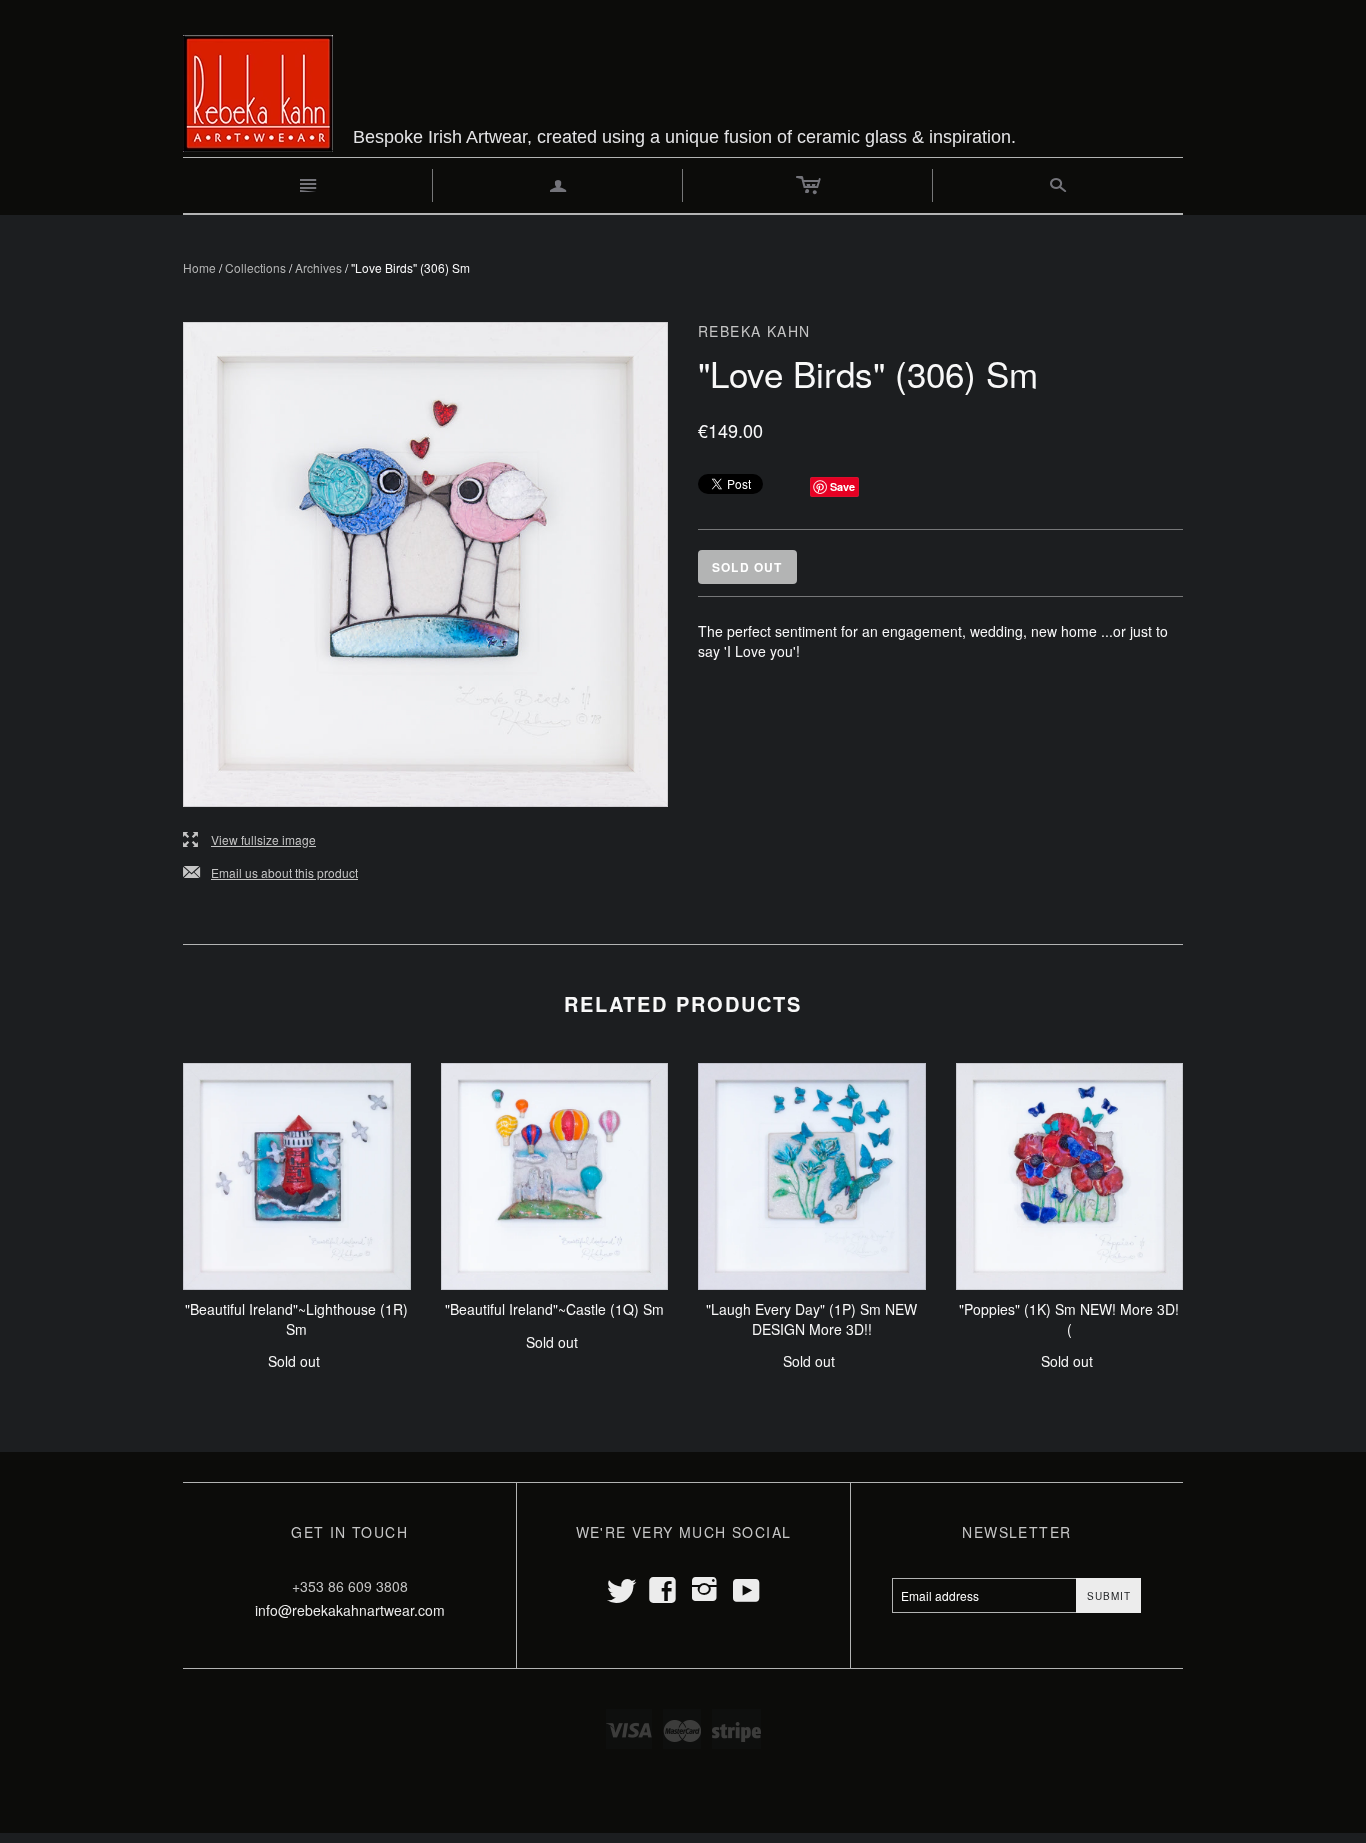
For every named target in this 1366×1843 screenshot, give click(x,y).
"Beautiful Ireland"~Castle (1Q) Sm (554, 1309)
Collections (255, 267)
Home (199, 267)
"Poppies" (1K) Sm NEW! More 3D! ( (1069, 1319)
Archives (318, 267)
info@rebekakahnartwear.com (350, 1610)
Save (842, 486)
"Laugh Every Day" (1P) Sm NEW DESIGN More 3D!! (811, 1319)
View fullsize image (249, 840)
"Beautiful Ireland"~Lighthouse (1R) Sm (296, 1319)
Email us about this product (270, 873)
